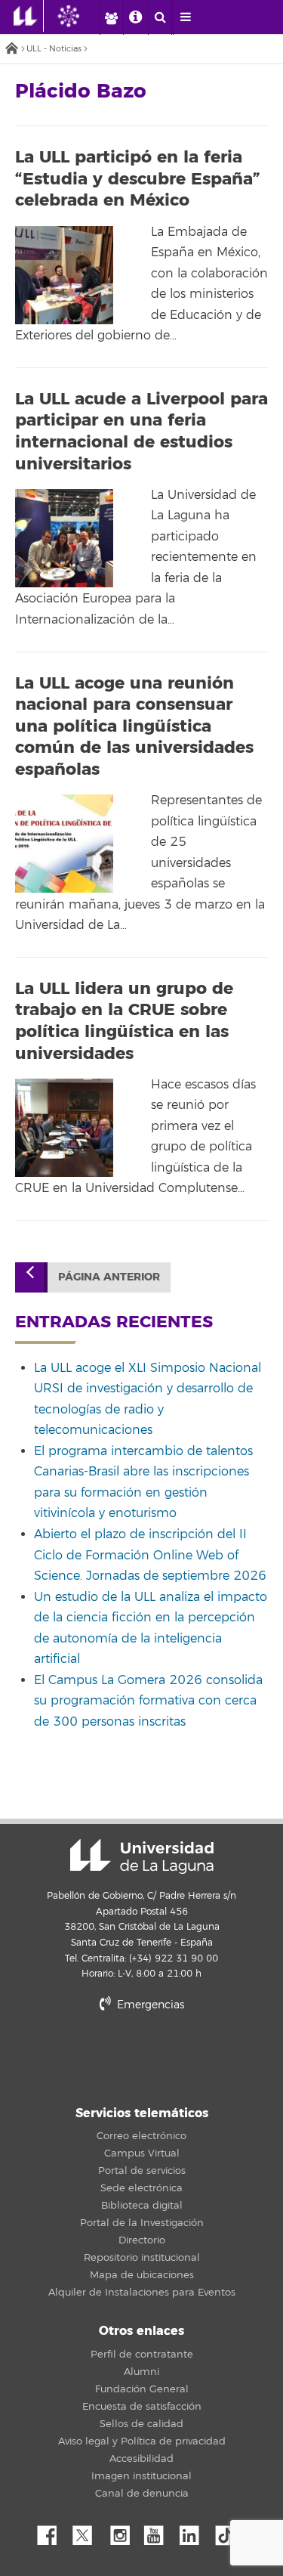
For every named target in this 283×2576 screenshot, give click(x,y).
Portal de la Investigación (142, 2223)
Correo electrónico (141, 2136)
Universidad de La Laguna (142, 1856)
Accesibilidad (141, 2459)
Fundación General (142, 2389)
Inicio (11, 50)
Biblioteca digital (142, 2206)
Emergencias (149, 2005)
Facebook (53, 2531)
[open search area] (160, 17)
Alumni (141, 2372)
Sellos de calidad (141, 2424)
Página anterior (109, 1277)
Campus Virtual (142, 2153)
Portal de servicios (142, 2171)
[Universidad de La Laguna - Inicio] (29, 16)
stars (142, 2056)
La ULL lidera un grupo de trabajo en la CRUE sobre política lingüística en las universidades (124, 1021)
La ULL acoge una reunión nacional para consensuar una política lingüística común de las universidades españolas (134, 726)
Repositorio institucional (142, 2258)
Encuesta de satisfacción (142, 2407)
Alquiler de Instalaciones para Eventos (142, 2293)
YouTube (159, 2531)
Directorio (142, 2240)
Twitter (88, 2531)
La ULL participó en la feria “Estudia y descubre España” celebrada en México (138, 179)
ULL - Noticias (54, 49)
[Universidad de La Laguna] (80, 16)
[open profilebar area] (111, 17)
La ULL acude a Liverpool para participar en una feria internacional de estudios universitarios (141, 432)
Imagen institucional (141, 2476)
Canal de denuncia (142, 2494)
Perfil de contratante (142, 2355)
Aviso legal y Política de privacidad (142, 2441)
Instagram (124, 2531)
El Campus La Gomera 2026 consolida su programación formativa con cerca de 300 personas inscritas (148, 1701)
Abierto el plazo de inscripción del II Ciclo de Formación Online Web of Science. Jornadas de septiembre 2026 (150, 1555)
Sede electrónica (141, 2188)
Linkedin (195, 2531)
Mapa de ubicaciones (142, 2275)
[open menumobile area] (185, 17)
